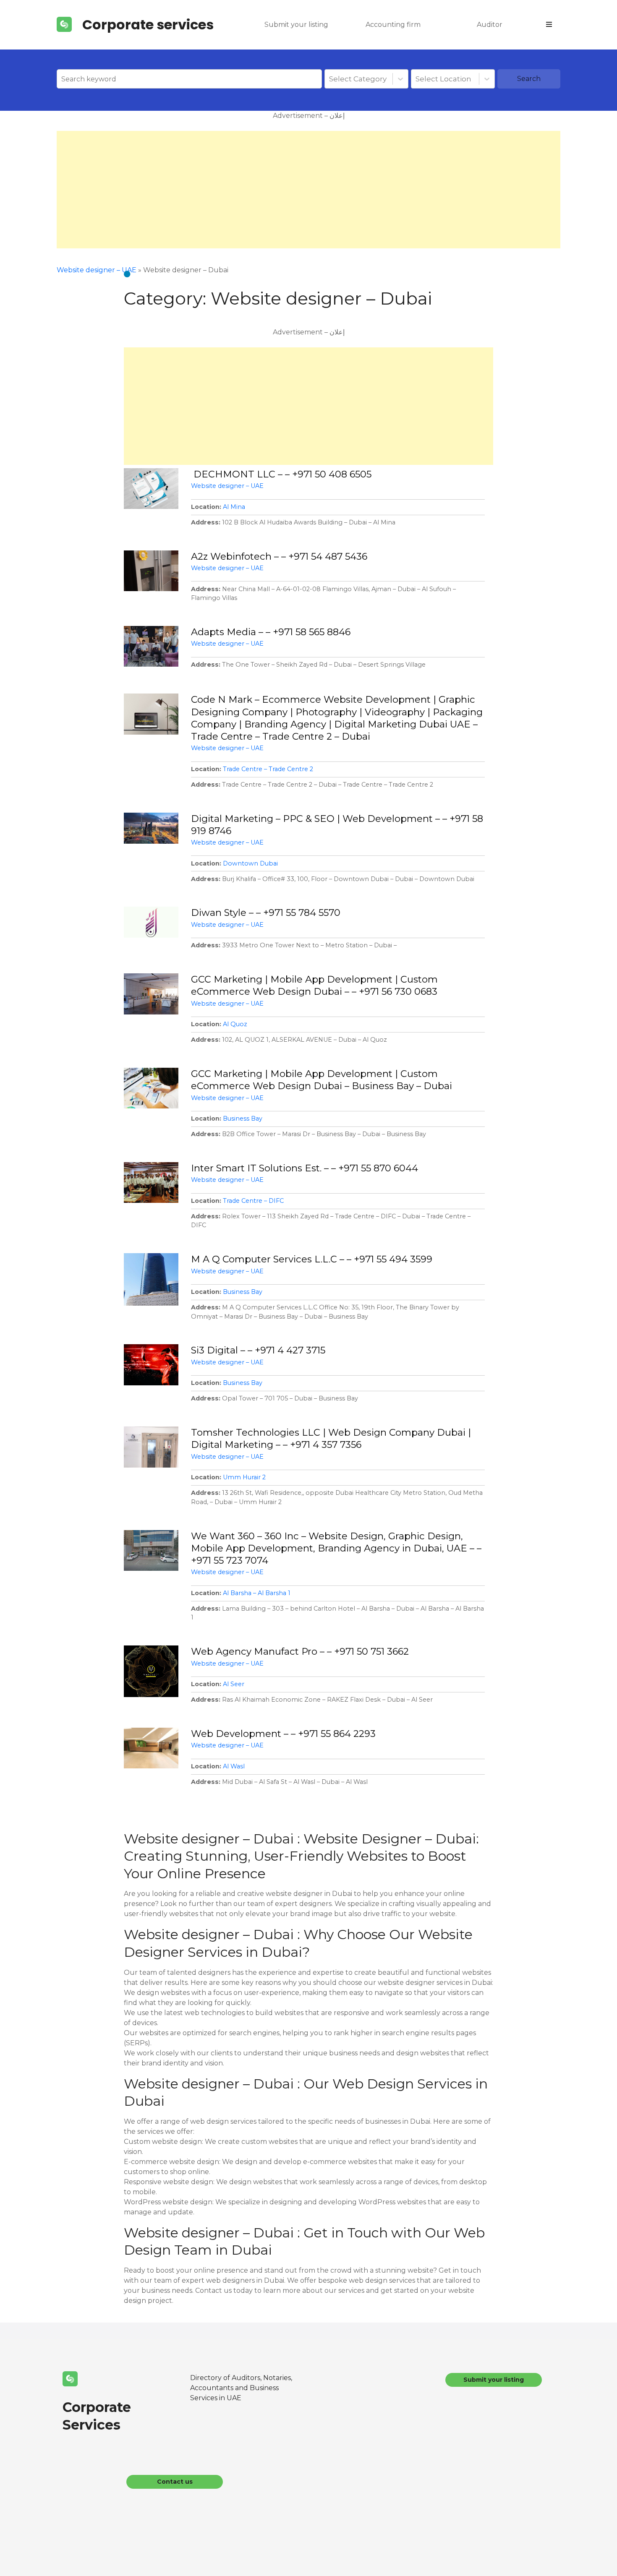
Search (529, 79)
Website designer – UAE (97, 270)
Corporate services (148, 25)
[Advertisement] (308, 190)
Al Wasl (234, 1766)
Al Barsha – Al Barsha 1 (257, 1593)
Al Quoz (235, 1024)
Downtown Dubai (250, 863)
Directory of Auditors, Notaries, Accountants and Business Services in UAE (241, 2388)
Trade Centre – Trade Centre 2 (268, 769)
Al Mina (234, 507)
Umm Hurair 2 (244, 1477)
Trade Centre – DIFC (253, 1201)
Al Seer (234, 1684)
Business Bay (243, 1119)
